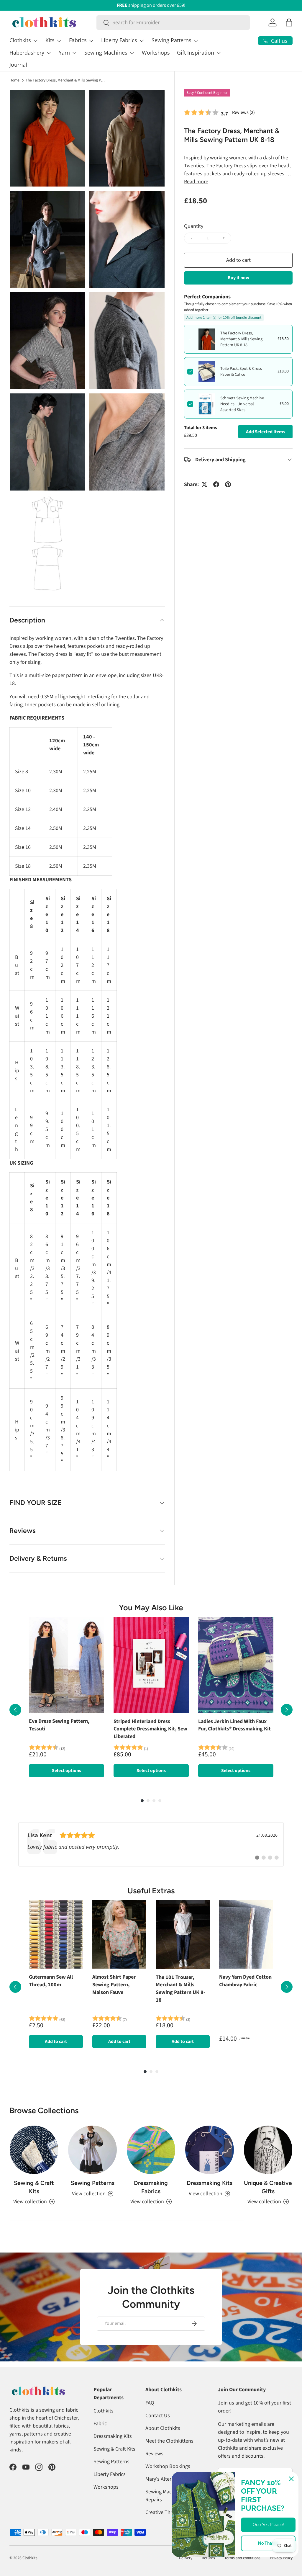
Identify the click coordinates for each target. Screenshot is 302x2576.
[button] (289, 22)
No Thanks (268, 2543)
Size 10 (48, 914)
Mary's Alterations (165, 2479)
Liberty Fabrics (110, 2474)
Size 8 (32, 914)
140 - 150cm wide (91, 745)
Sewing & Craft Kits (34, 2187)
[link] (151, 1844)
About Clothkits (163, 2428)
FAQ (150, 2403)
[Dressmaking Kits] (209, 2150)
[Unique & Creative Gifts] (268, 2150)
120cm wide (57, 745)
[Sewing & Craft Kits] (34, 2150)
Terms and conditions (242, 2558)
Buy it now (238, 278)
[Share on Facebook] (216, 484)
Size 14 (78, 914)
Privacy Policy (281, 2558)
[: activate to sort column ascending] (27, 745)
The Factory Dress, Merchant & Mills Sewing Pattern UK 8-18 (65, 80)
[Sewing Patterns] (92, 2150)
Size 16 (94, 914)
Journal (18, 65)
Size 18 (109, 914)
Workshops (156, 53)
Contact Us (158, 2416)
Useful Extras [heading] (151, 1891)
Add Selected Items (266, 432)
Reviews (154, 2454)
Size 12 (63, 914)
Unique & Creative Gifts (268, 2187)
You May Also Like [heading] (151, 1608)
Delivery (186, 2558)
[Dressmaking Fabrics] (151, 2150)
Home (14, 80)
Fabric (100, 2424)
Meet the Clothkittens (169, 2441)
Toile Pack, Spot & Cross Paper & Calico (241, 372)
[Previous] (15, 1710)
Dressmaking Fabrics (151, 2187)
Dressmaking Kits (210, 2183)
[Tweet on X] (204, 484)
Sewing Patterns (93, 2183)
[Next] (287, 1710)
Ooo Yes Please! (268, 2525)
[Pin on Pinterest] (228, 484)
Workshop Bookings (168, 2466)
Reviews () (243, 112)
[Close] (291, 2479)
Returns (208, 2558)
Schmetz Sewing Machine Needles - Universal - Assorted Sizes (242, 404)
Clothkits (104, 2411)
